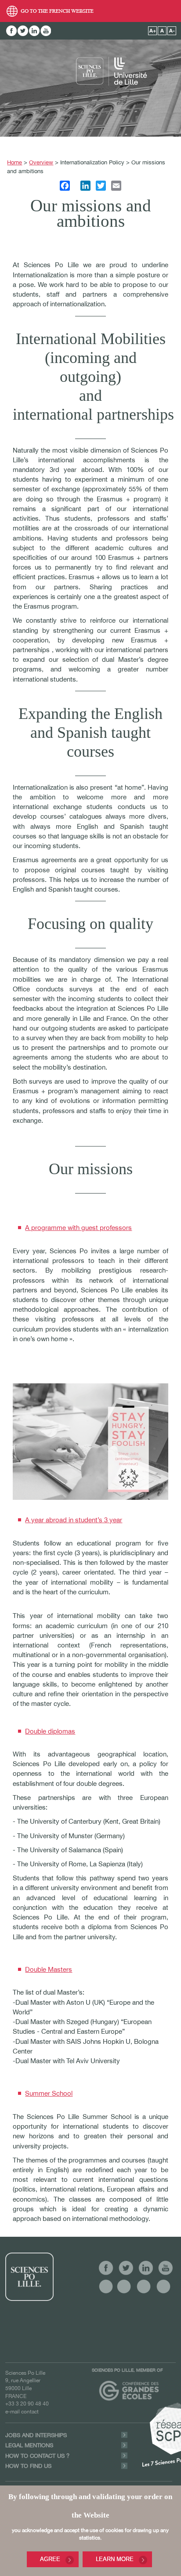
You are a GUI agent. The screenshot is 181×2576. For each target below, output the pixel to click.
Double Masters (49, 1969)
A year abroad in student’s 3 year (74, 1520)
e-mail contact (22, 2411)
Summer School (49, 2093)
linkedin (34, 31)
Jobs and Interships (36, 2435)
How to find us (28, 2466)
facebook (11, 31)
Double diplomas (50, 1731)
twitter (23, 31)
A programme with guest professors (78, 1228)
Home (14, 162)
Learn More (115, 2559)
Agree (50, 2559)
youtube (46, 31)
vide (106, 2286)
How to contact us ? (37, 2456)
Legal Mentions (29, 2445)
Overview (41, 162)
